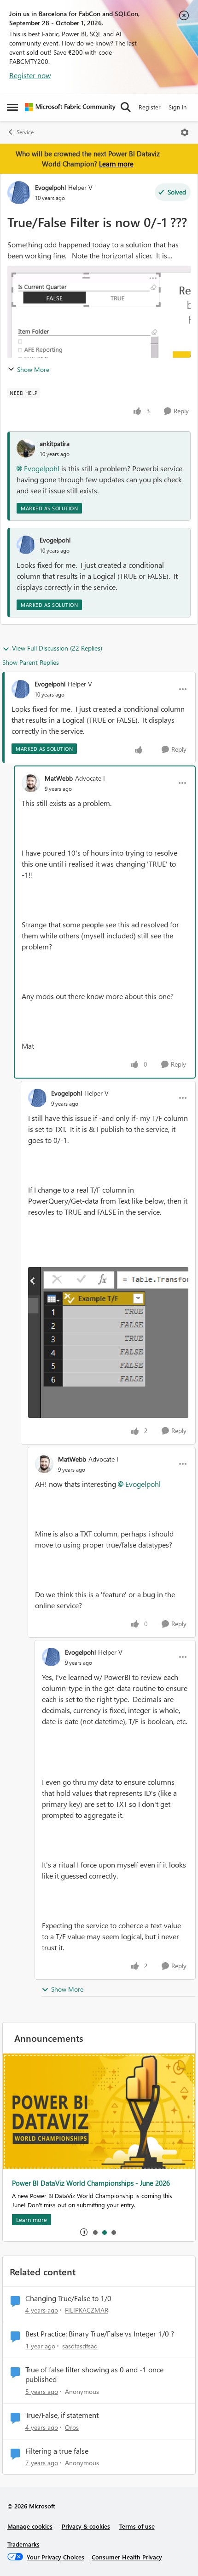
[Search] (126, 107)
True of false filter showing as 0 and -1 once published (94, 2374)
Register (150, 107)
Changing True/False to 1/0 (68, 2298)
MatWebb (59, 778)
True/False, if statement (62, 2415)
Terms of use (137, 2526)
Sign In (178, 107)
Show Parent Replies (31, 662)
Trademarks (23, 2544)
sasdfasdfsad (80, 2346)
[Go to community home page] (70, 107)
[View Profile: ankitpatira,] (26, 448)
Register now (30, 75)
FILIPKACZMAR (87, 2310)
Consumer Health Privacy (127, 2557)
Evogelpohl (50, 187)
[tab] (95, 2232)
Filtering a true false (57, 2451)
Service (25, 132)
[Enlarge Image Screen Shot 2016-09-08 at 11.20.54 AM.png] (108, 1342)
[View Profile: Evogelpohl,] (26, 545)
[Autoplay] (84, 2232)
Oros (72, 2427)
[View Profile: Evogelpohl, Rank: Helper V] (19, 193)
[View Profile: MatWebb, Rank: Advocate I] (31, 783)
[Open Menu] (185, 132)
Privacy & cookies (86, 2526)
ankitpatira (55, 443)
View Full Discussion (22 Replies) (57, 648)
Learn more (116, 164)
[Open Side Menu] (12, 107)
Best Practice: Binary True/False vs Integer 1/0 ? (100, 2334)
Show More (33, 369)
